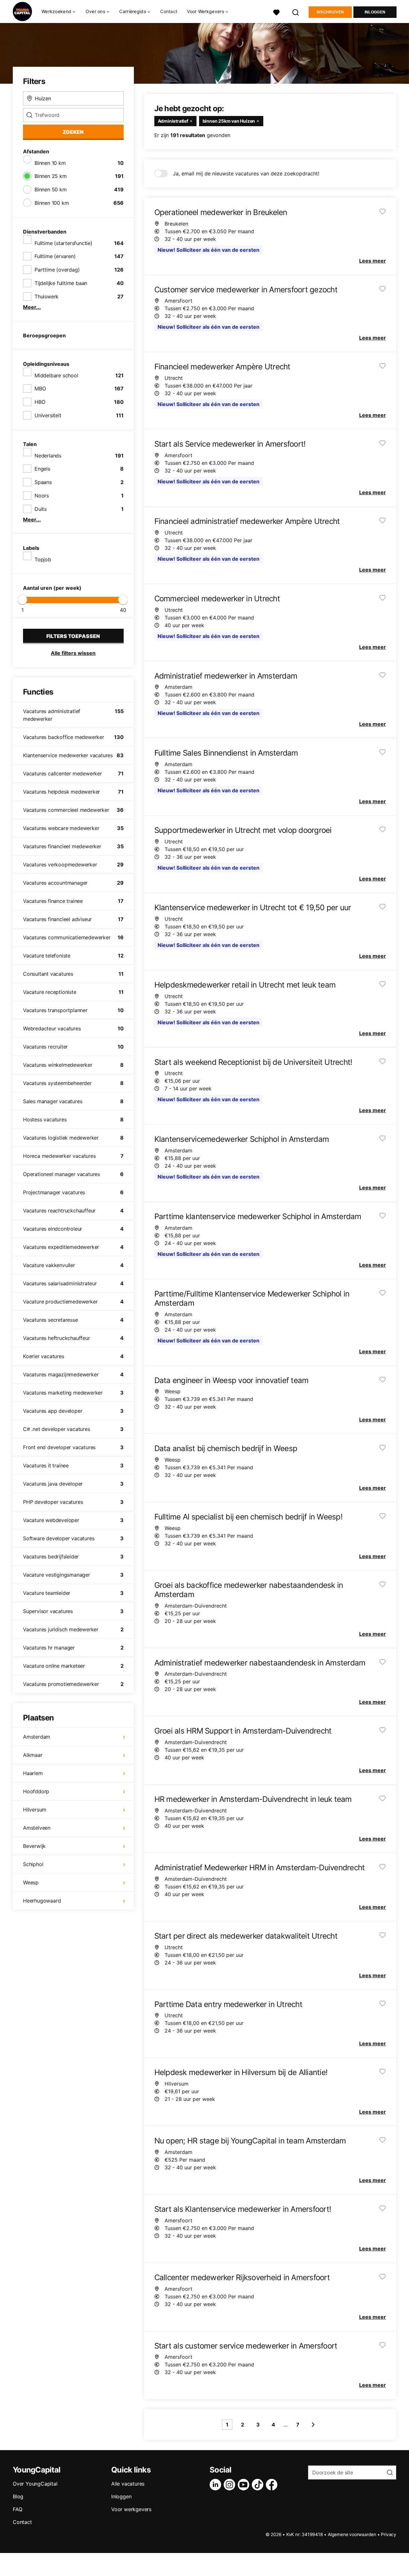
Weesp (31, 1882)
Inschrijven (330, 12)
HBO (40, 402)
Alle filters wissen (73, 653)
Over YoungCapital (35, 2484)
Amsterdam (37, 1737)
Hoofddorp (36, 1791)
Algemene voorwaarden (352, 2534)
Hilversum (35, 1810)
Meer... (32, 307)
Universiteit (48, 415)
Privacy (389, 2534)
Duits (41, 509)
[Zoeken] (296, 12)
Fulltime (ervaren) (55, 256)
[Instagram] (231, 2485)
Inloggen (375, 12)
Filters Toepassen (73, 636)
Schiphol (33, 1864)
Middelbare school (56, 375)
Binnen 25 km (51, 176)
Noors (42, 496)
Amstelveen (37, 1828)
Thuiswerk (46, 296)
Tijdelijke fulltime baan (61, 283)
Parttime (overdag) (57, 270)
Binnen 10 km (50, 163)
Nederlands (48, 456)
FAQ (17, 2509)
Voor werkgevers (131, 2509)
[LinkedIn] (217, 2485)
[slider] (22, 600)
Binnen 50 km (51, 189)
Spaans (43, 482)
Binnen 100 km (52, 203)
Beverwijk (34, 1846)
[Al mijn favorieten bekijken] (276, 12)
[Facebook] (273, 2485)
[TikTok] (259, 2485)
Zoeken (73, 132)
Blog (18, 2496)
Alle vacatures (128, 2484)
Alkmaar (33, 1755)
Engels (42, 469)
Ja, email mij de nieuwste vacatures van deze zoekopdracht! (246, 173)
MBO (40, 388)
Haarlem (33, 1773)
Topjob (43, 559)
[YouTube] (245, 2485)
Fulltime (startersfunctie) (63, 243)
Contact (169, 11)
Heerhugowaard (42, 1901)
